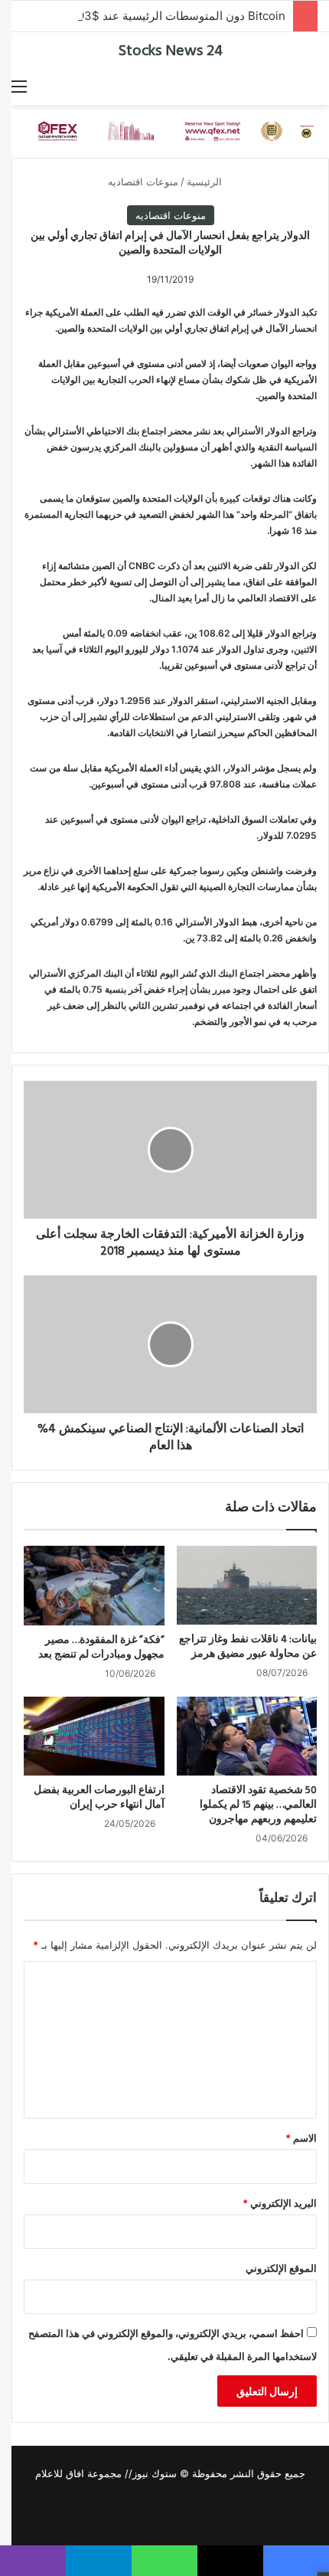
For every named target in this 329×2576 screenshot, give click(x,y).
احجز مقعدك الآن (173, 264)
